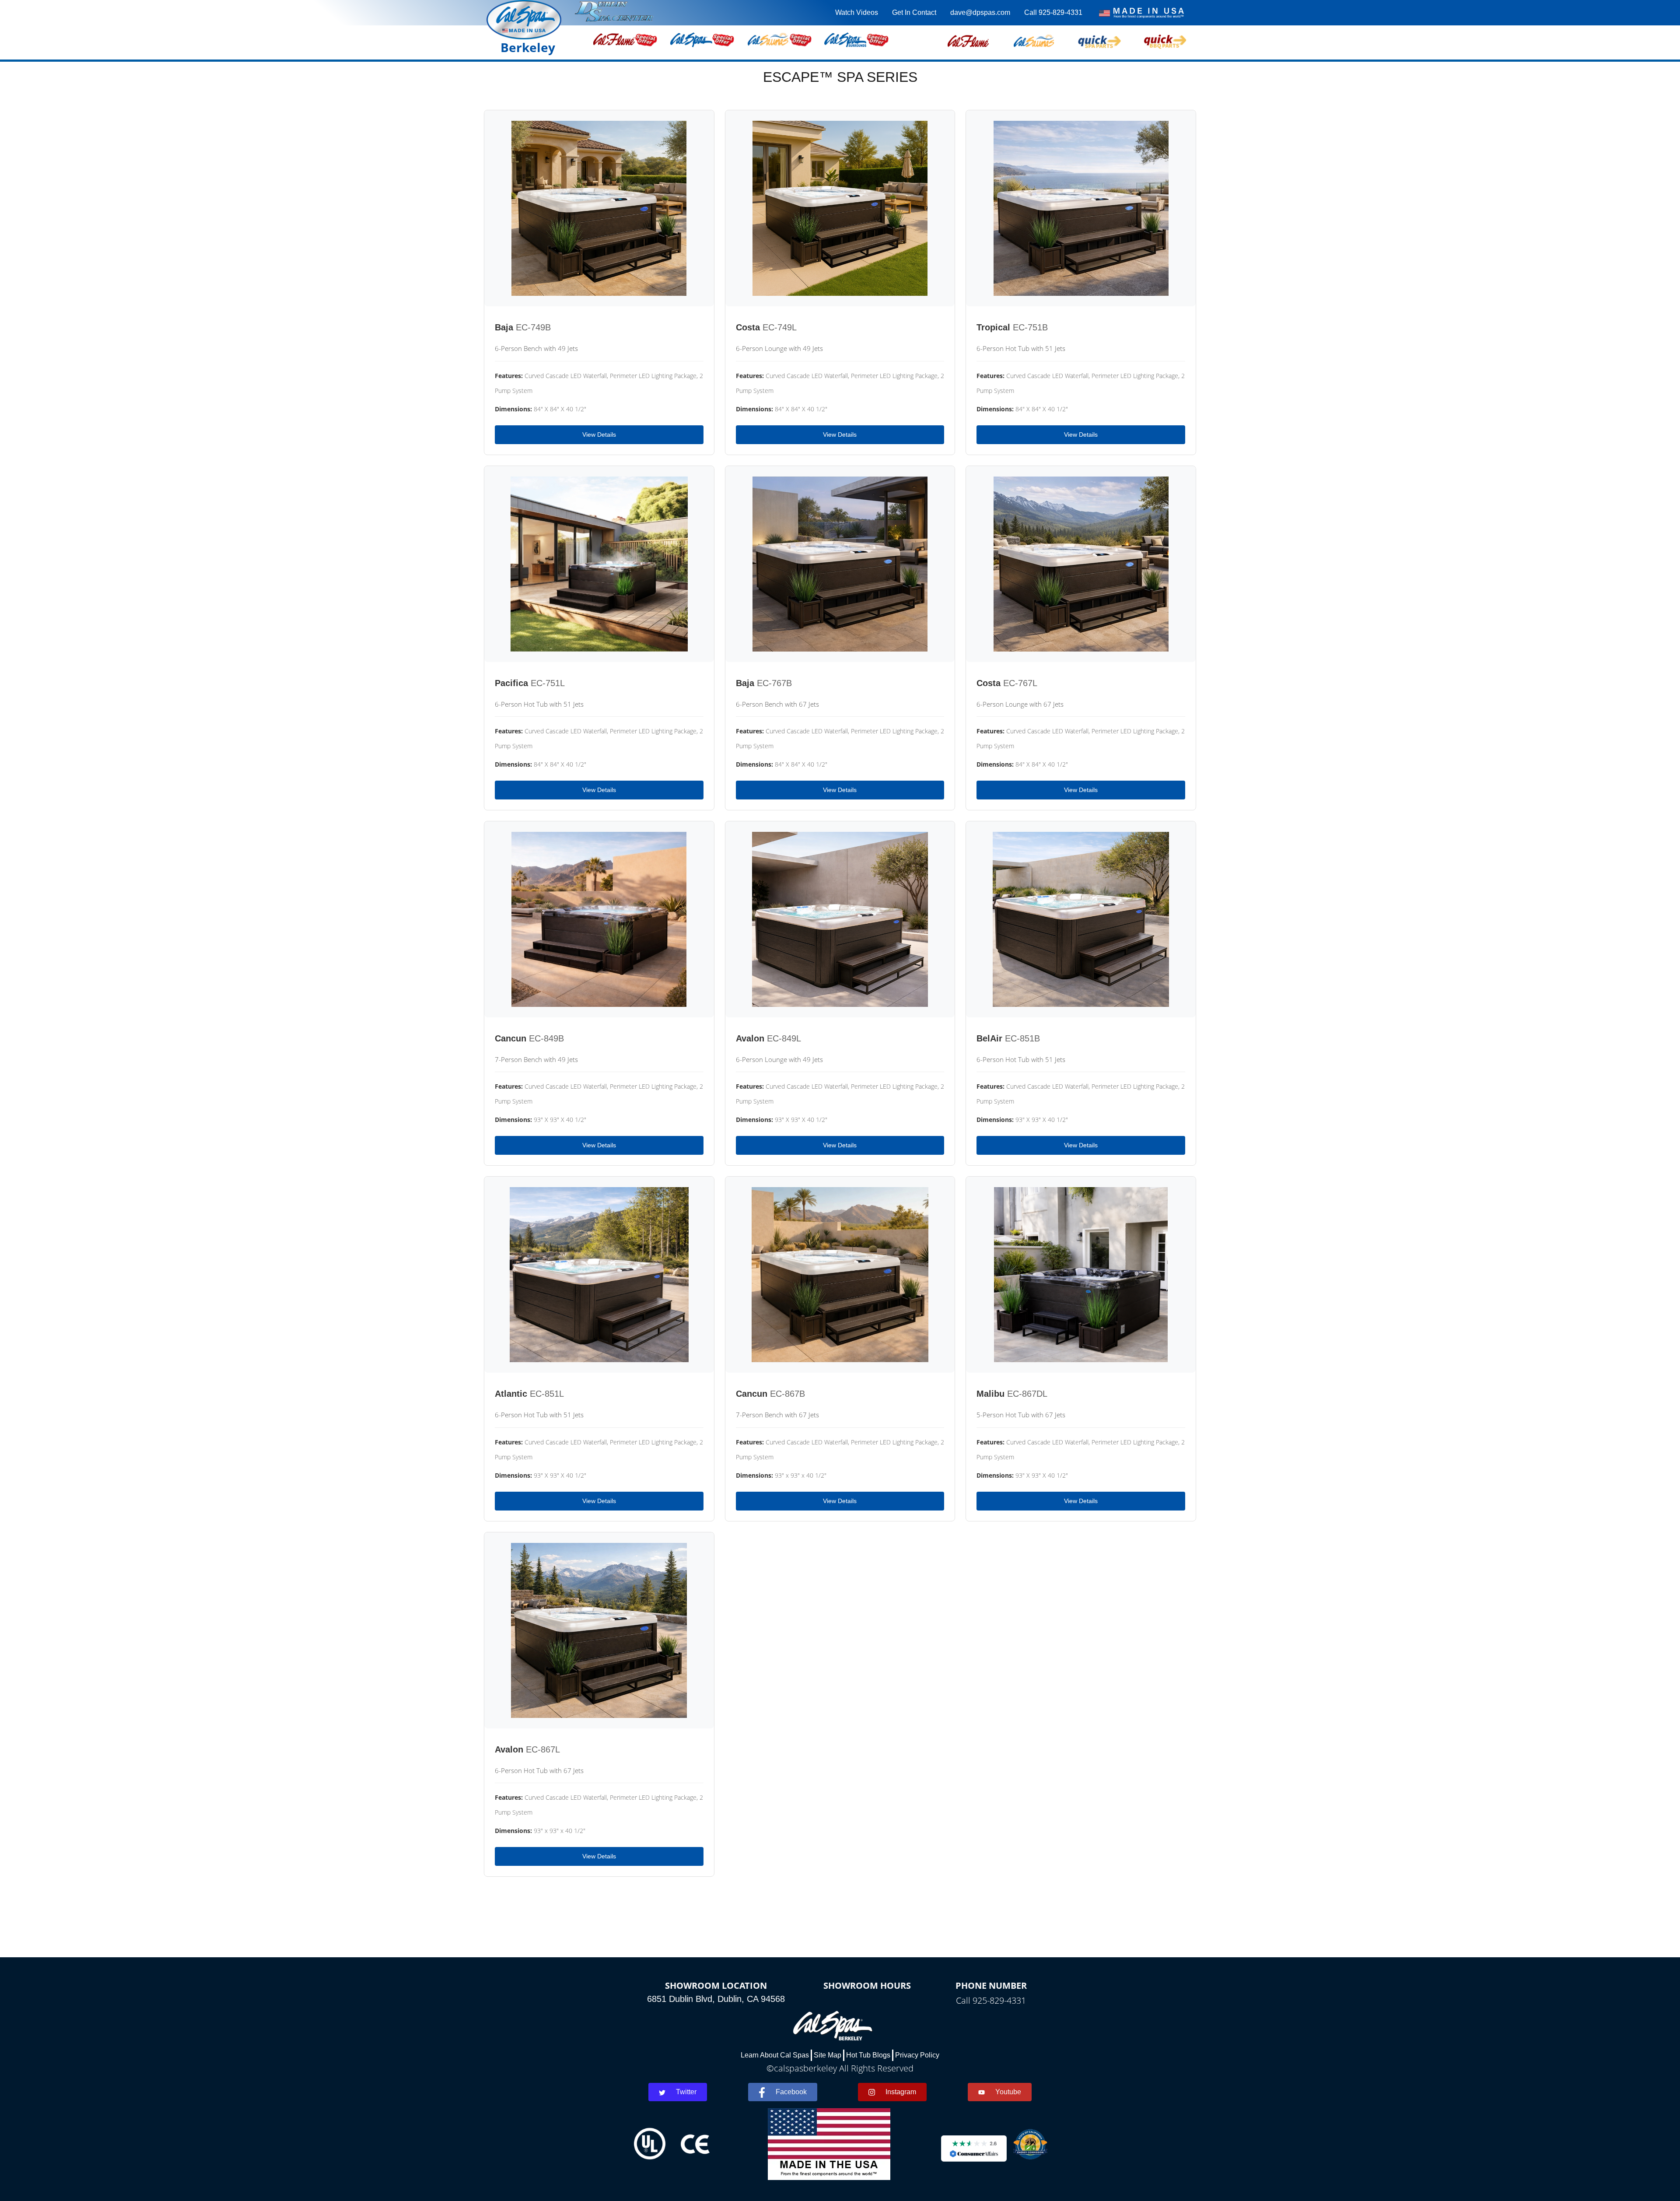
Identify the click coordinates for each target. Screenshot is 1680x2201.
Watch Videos (857, 12)
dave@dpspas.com (980, 12)
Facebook (791, 2092)
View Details (599, 435)
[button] (968, 40)
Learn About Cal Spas (775, 2055)
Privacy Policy (917, 2055)
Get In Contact (914, 12)
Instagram (901, 2092)
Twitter (686, 2092)
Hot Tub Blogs (868, 2055)
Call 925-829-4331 (1053, 12)
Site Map (828, 2055)
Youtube (1008, 2092)
